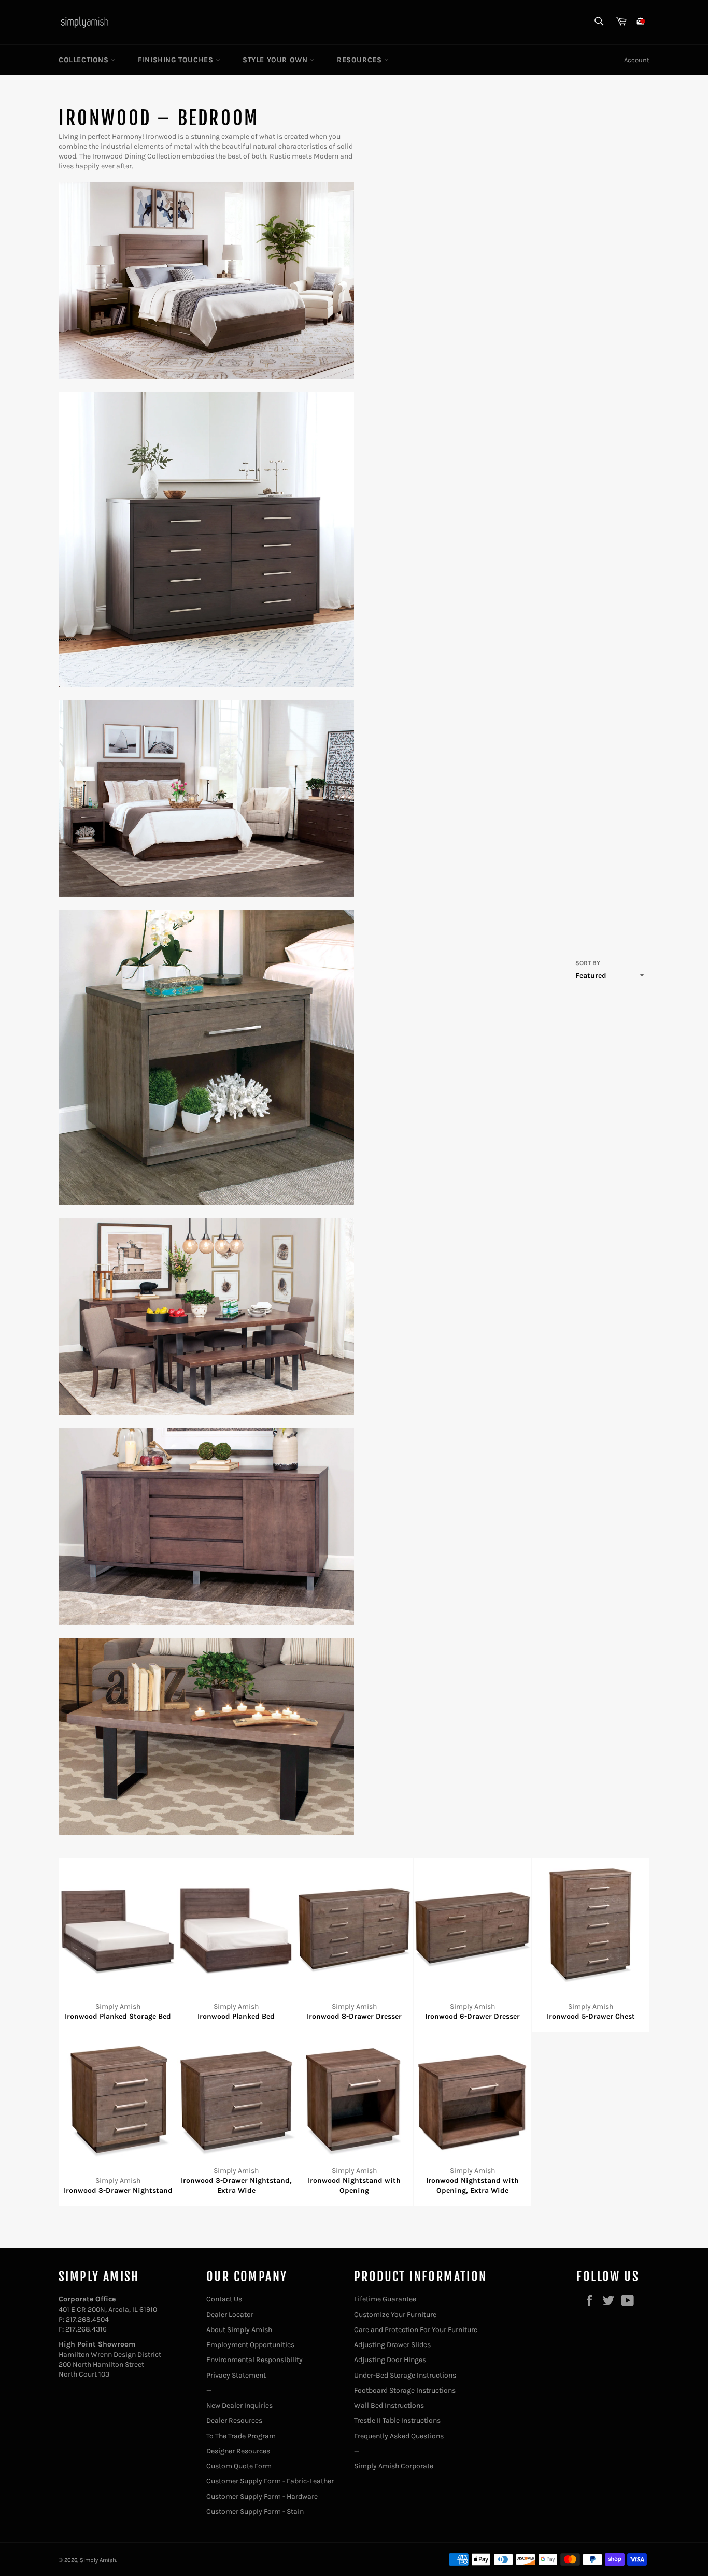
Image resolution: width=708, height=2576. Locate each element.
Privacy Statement (236, 2375)
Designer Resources (238, 2451)
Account (637, 60)
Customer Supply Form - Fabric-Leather (270, 2481)
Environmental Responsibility (254, 2360)
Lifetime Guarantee (385, 2299)
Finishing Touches (177, 60)
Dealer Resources (234, 2420)
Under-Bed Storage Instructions (405, 2375)
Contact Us (224, 2299)
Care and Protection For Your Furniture (416, 2330)
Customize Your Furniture (395, 2315)
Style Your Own (276, 60)
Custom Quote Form (239, 2466)
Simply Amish (98, 2560)
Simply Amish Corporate (394, 2466)
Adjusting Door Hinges (390, 2360)
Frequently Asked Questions (399, 2436)
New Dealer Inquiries (239, 2405)
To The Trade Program (241, 2436)
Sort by (588, 963)
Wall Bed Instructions (389, 2405)
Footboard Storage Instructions (405, 2390)
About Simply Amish (239, 2330)
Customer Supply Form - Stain (255, 2512)
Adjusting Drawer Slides (392, 2345)
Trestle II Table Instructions (397, 2420)
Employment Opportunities (250, 2345)
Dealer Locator (230, 2315)
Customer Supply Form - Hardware (262, 2496)
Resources (360, 60)
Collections (85, 60)
